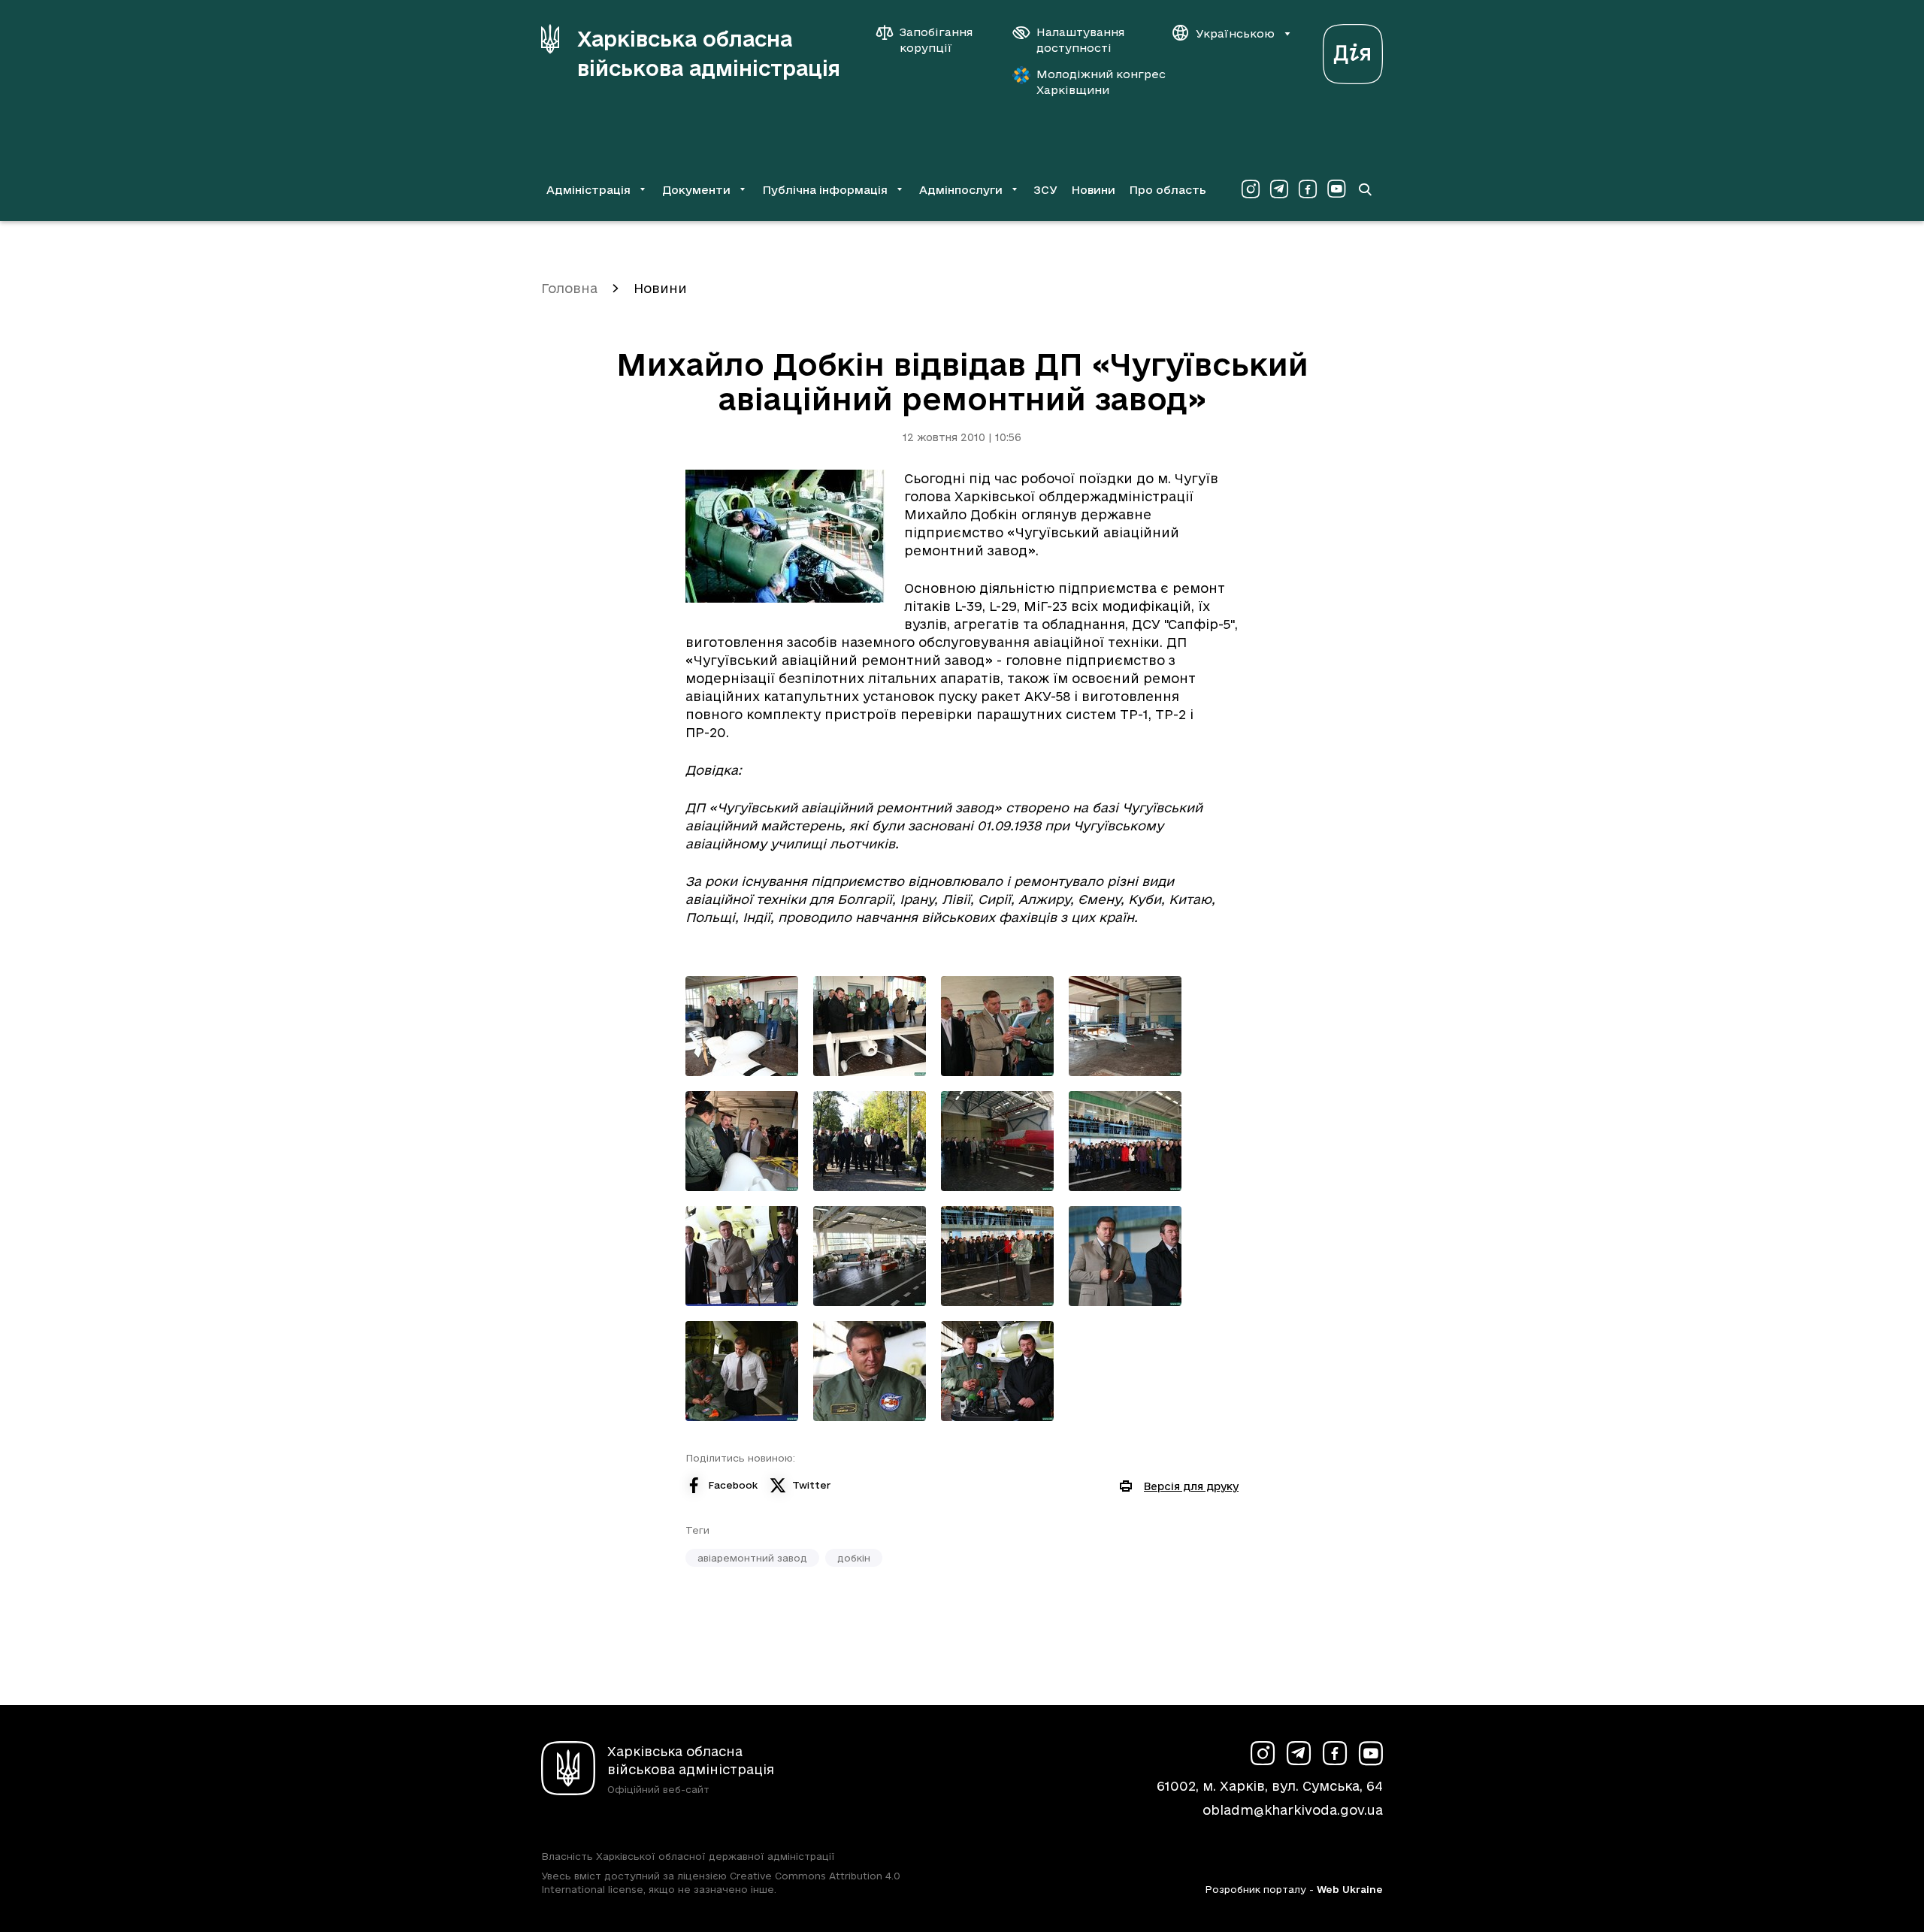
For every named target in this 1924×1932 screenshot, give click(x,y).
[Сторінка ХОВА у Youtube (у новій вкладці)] (1336, 189)
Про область (1168, 190)
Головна (569, 288)
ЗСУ (1045, 190)
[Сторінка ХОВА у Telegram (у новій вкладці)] (1279, 189)
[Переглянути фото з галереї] (742, 1026)
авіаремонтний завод (752, 1558)
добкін (854, 1558)
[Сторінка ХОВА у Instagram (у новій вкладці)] (1251, 189)
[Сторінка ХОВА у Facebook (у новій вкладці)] (1308, 189)
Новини (1093, 190)
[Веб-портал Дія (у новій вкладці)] (1353, 50)
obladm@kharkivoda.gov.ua (1293, 1810)
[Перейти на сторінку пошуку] (1365, 189)
